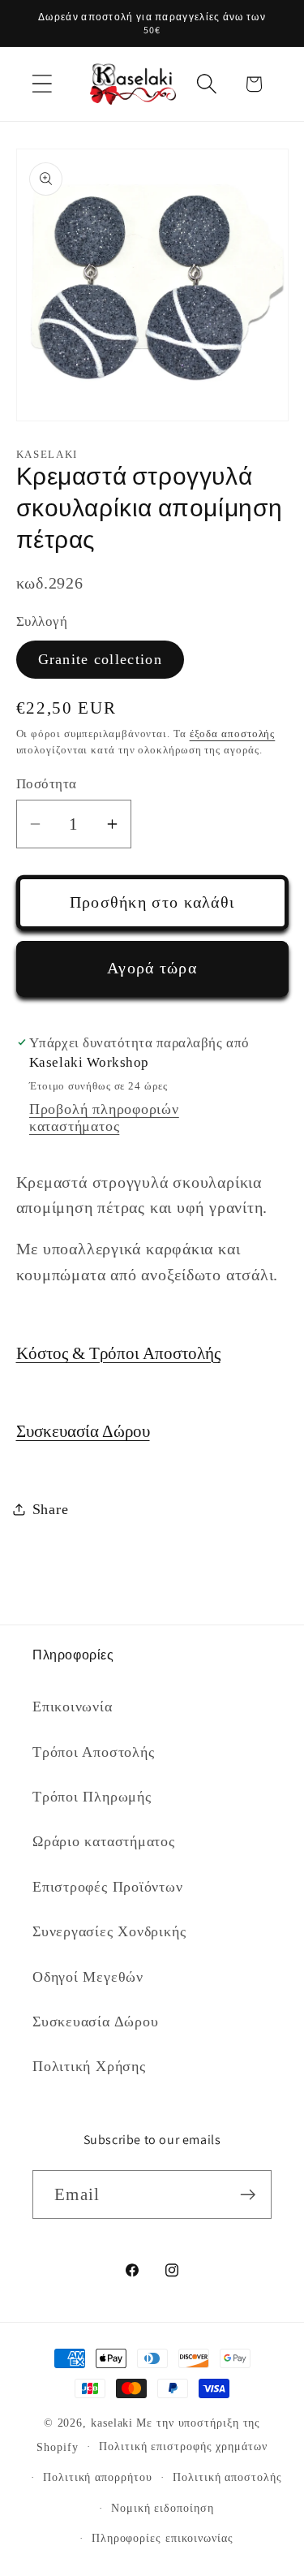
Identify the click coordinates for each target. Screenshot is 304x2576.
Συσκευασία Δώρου (83, 1431)
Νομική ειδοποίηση (162, 2508)
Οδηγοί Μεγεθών (88, 1977)
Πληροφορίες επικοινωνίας (163, 2538)
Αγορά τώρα (152, 968)
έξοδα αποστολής (233, 734)
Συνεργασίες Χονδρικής (109, 1931)
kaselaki (112, 2423)
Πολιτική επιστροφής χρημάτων (183, 2446)
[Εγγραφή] (248, 2195)
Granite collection (100, 659)
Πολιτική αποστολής (227, 2477)
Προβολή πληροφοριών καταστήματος (104, 1118)
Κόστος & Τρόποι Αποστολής (118, 1353)
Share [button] (51, 1509)
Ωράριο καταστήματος (104, 1841)
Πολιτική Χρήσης (89, 2066)
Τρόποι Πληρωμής (92, 1797)
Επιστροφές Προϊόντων (108, 1887)
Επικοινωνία (73, 1707)
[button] (42, 84)
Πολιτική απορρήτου (97, 2477)
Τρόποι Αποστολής (93, 1752)
